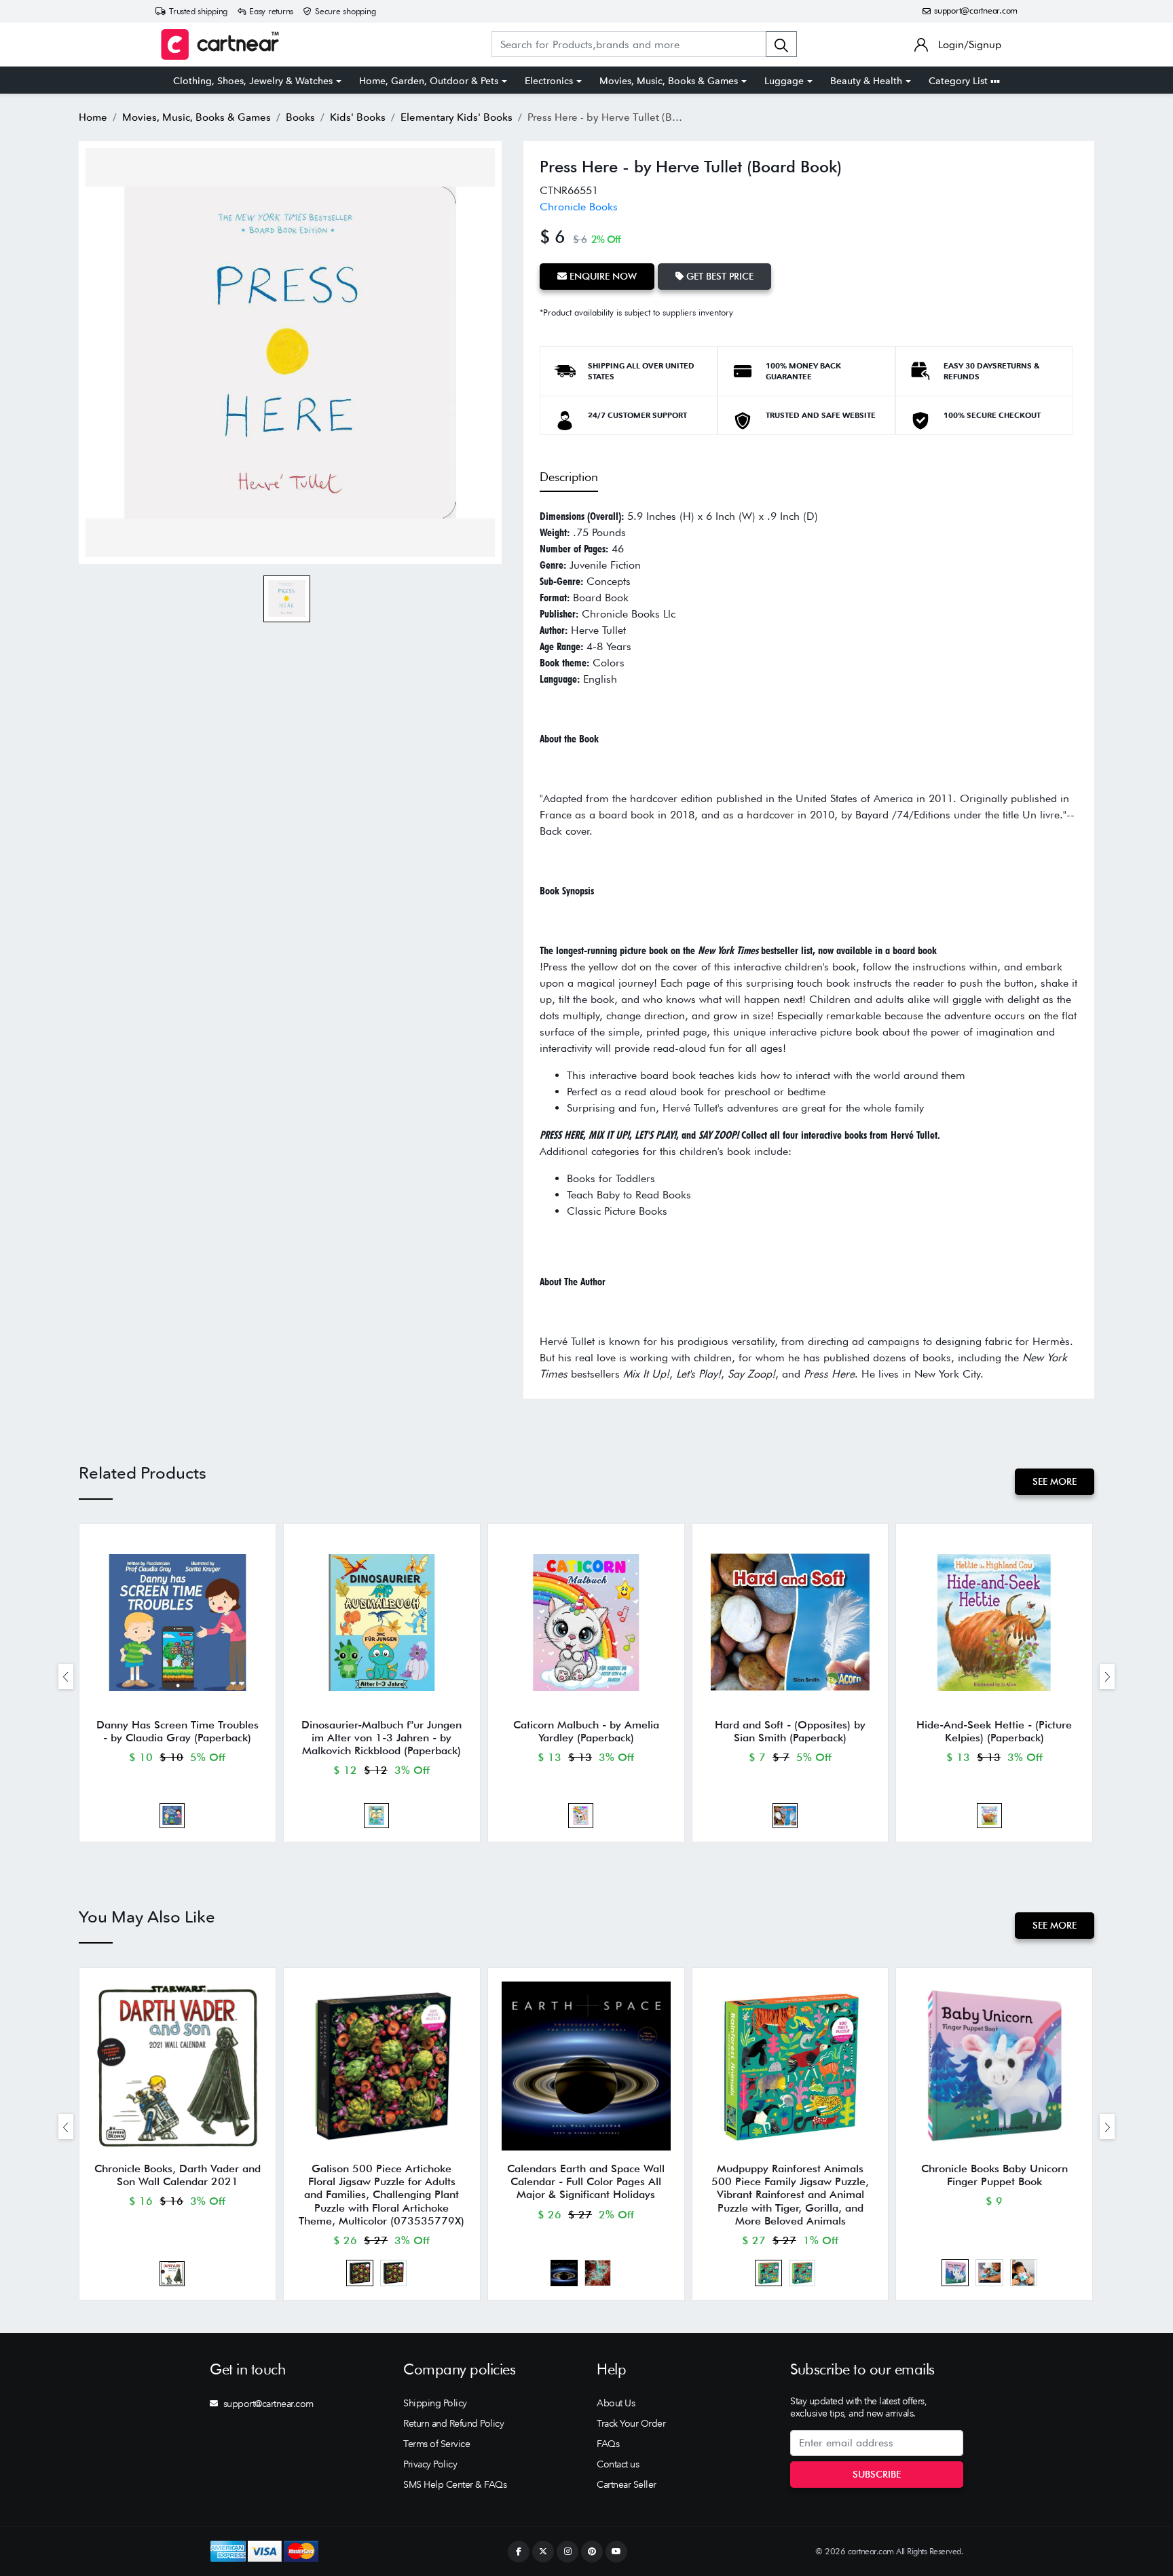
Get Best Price (719, 276)
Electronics (549, 81)
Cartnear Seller (627, 2484)
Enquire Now (602, 276)
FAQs (608, 2444)
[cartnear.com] (220, 44)
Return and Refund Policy (453, 2423)
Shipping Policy (435, 2403)
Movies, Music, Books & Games (669, 81)
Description (569, 477)
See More (1055, 1481)
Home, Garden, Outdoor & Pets (429, 81)
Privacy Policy (430, 2464)
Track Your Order (631, 2423)
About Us (616, 2403)
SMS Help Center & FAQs (455, 2484)
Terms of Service (436, 2444)
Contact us (618, 2464)
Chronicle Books (579, 207)
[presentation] (66, 1677)
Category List (960, 81)
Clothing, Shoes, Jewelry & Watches (253, 81)
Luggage (784, 81)
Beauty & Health (866, 81)
